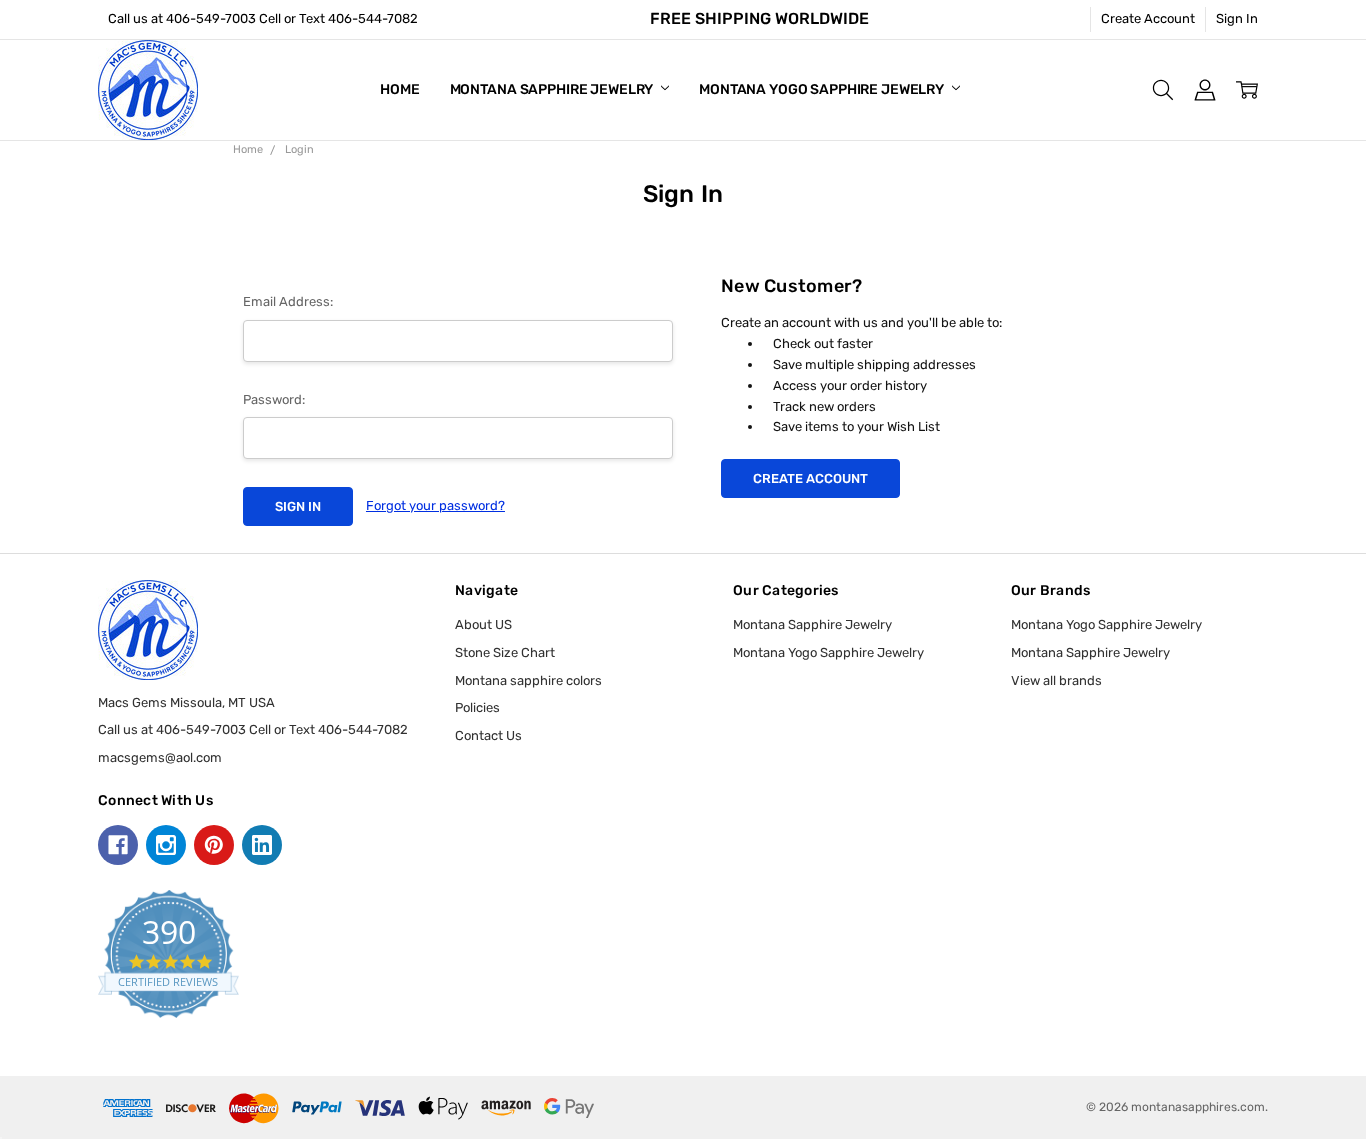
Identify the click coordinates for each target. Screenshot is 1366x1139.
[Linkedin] (262, 845)
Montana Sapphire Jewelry (553, 89)
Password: (274, 399)
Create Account (1148, 18)
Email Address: (288, 301)
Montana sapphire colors (528, 680)
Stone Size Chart (505, 652)
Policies (477, 707)
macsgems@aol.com (160, 757)
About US (483, 624)
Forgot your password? (435, 505)
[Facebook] (118, 845)
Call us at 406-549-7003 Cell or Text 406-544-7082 (263, 18)
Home (399, 89)
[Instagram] (166, 845)
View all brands (1056, 680)
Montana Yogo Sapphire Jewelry (823, 89)
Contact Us (488, 735)
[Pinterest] (214, 845)
